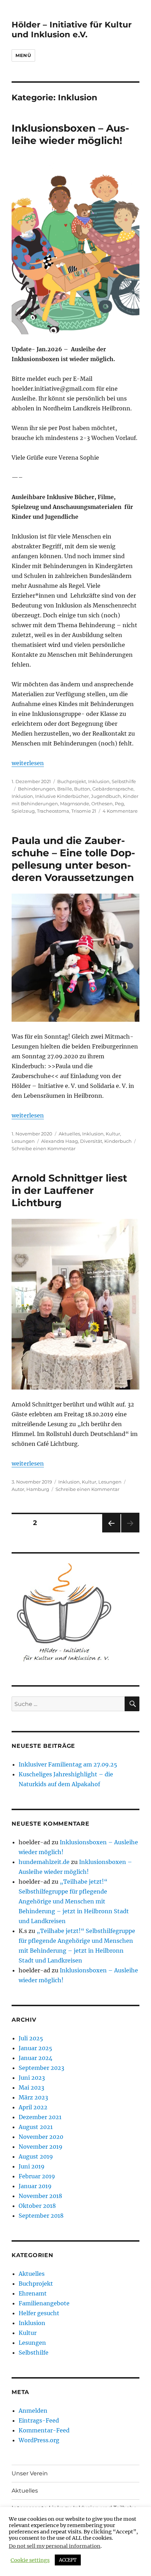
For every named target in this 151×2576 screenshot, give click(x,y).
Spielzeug (23, 811)
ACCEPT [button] (68, 2560)
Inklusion (99, 781)
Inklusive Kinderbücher (62, 796)
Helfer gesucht (39, 2313)
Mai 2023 (31, 2087)
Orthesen (102, 804)
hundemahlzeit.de (44, 1862)
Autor (18, 1489)
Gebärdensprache (113, 789)
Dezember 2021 (40, 2117)
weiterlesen (28, 763)
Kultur (113, 1134)
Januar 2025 (35, 2048)
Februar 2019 (37, 2176)
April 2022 (33, 2107)
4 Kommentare (120, 811)
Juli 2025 (31, 2038)
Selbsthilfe (124, 781)
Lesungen (23, 1141)
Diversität (91, 1141)
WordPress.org (39, 2440)
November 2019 (41, 2147)
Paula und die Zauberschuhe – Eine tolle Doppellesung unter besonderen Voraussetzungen (73, 859)
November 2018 (40, 2196)
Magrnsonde (75, 804)
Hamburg (38, 1489)
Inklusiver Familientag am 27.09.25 (68, 1764)
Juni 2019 (32, 2166)
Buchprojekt (72, 781)
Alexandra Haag (60, 1141)
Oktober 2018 (37, 2206)
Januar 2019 (35, 2186)
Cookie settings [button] (30, 2560)
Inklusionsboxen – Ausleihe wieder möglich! (70, 134)
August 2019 (36, 2156)
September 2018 (41, 2216)
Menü (23, 55)
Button (82, 789)
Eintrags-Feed (39, 2420)
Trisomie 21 (84, 811)
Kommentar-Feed (44, 2430)
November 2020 (41, 2137)
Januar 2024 (35, 2058)
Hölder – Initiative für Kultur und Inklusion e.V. (72, 30)
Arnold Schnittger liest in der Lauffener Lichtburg (69, 1190)
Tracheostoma (53, 811)
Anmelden (33, 2411)
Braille (65, 789)
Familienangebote (44, 2303)
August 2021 (36, 2127)
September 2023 (41, 2068)
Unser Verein (30, 2473)
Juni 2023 (32, 2078)
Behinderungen (37, 789)
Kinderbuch (118, 1141)
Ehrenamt (33, 2293)
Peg (119, 804)
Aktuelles (69, 1134)
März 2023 (33, 2097)
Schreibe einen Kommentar (44, 1148)
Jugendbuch (106, 796)
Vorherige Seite (111, 1532)
